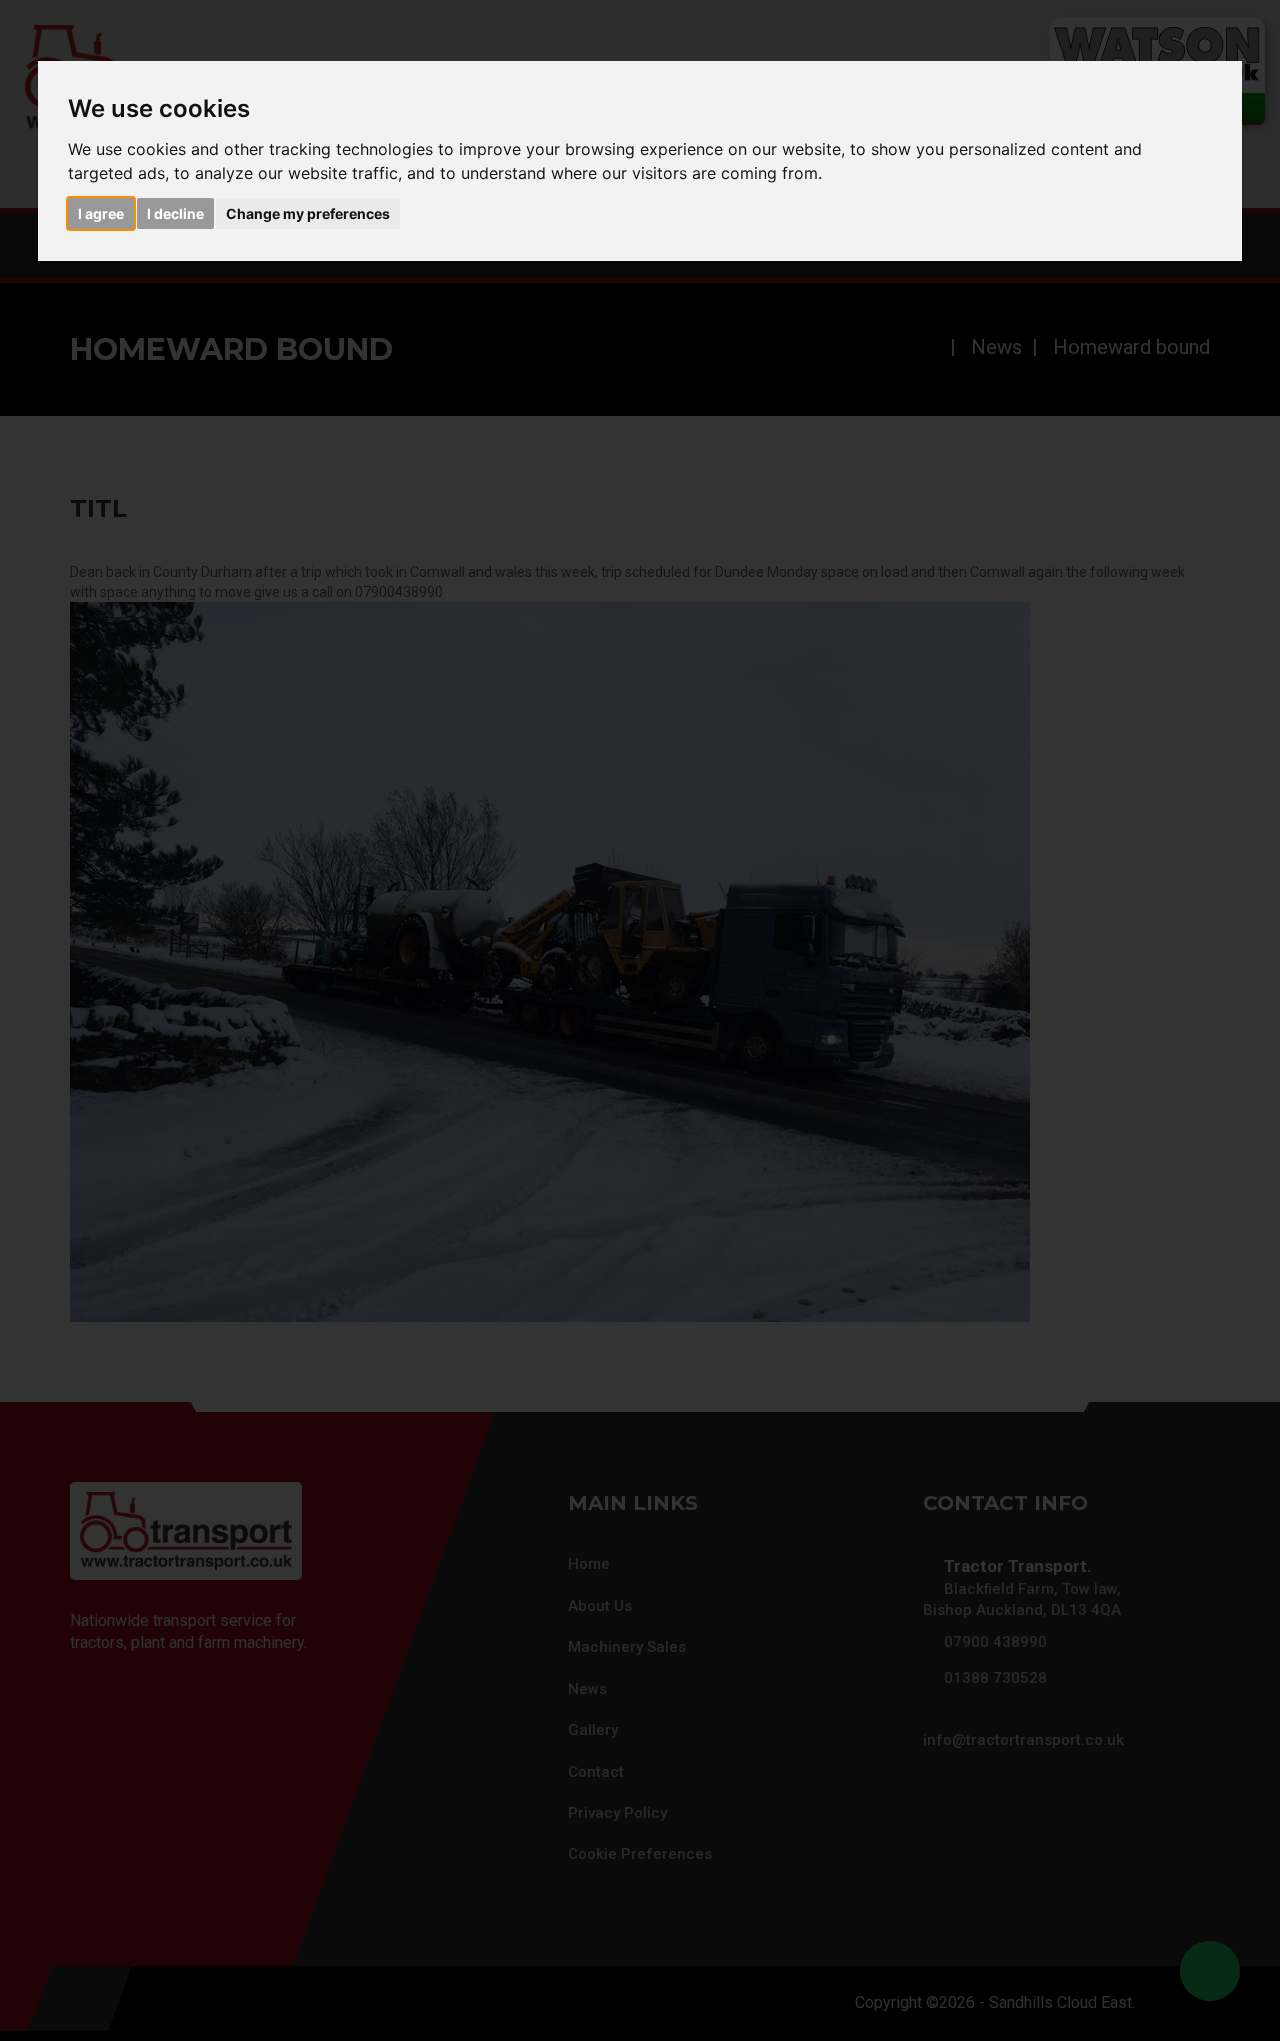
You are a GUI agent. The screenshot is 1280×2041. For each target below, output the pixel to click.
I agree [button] (101, 213)
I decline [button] (175, 213)
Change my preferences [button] (308, 213)
